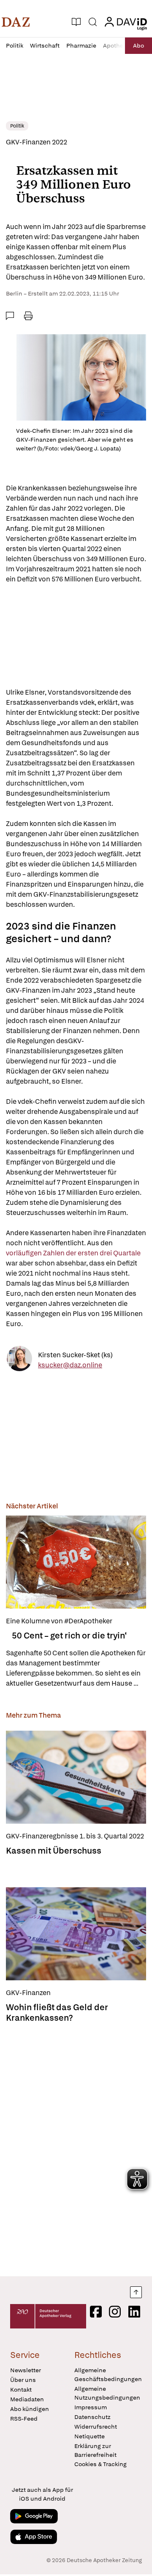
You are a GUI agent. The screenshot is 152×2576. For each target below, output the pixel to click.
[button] (16, 22)
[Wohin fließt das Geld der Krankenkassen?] (76, 1934)
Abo (138, 45)
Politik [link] (17, 126)
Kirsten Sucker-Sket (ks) (75, 1355)
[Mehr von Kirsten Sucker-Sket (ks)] (19, 1360)
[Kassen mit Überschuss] (76, 1777)
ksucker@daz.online (70, 1365)
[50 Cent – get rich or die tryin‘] (76, 1562)
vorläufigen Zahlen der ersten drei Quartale (74, 1253)
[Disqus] (76, 2147)
